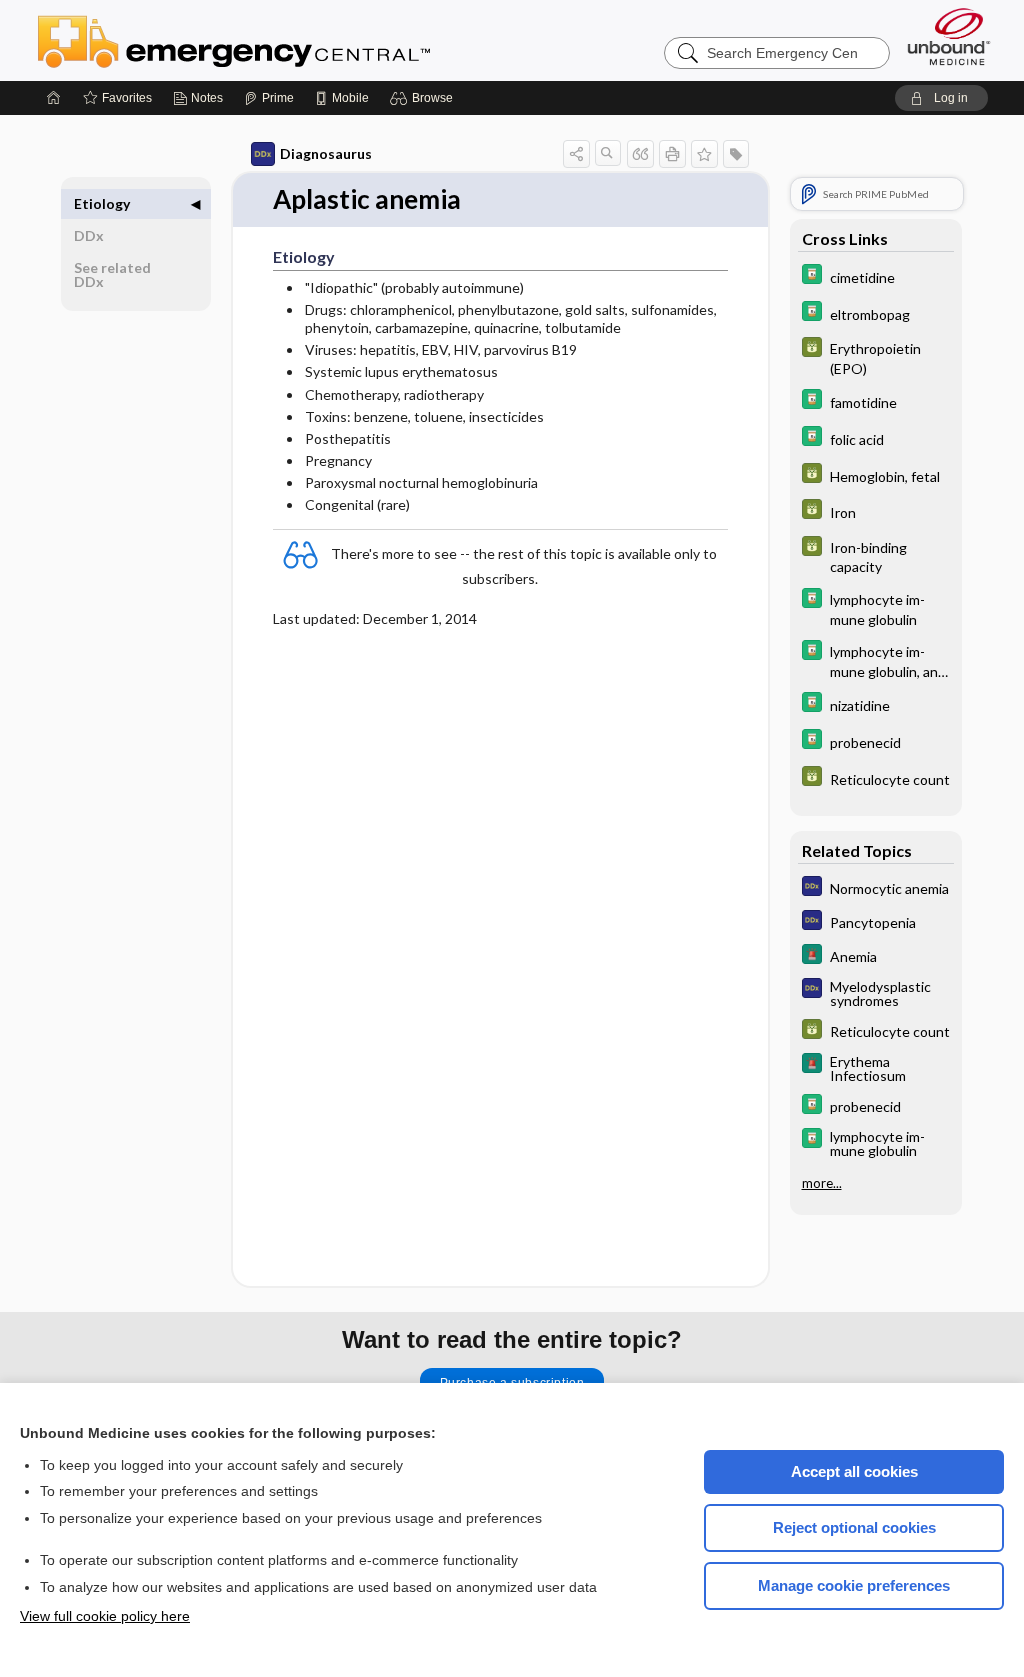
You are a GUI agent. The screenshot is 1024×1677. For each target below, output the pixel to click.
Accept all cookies (854, 1471)
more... (822, 1183)
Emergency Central (286, 40)
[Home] (54, 98)
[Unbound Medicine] (949, 36)
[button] (424, 98)
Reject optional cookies (854, 1527)
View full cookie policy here (105, 1616)
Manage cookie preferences (854, 1585)
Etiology (102, 203)
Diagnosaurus (326, 153)
